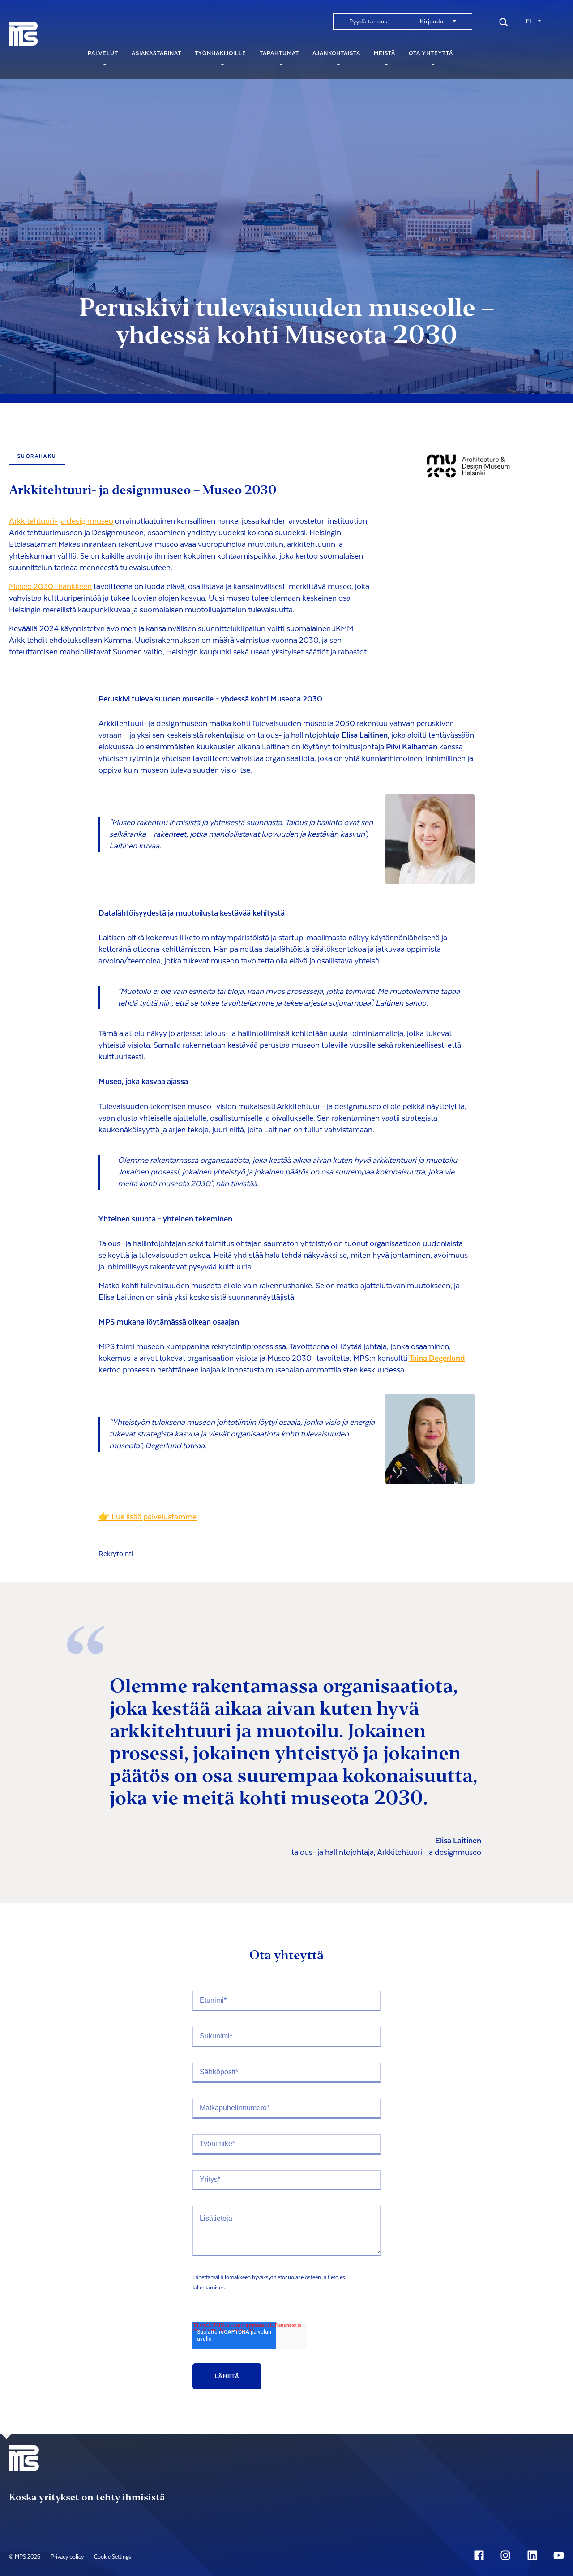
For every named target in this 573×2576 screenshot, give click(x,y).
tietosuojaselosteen (298, 2277)
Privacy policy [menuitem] (67, 2557)
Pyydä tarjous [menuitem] (368, 22)
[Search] (504, 21)
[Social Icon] (481, 2555)
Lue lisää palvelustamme (154, 1517)
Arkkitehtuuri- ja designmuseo (61, 521)
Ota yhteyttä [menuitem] (431, 53)
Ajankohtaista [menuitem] (336, 53)
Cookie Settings (113, 2557)
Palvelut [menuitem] (103, 53)
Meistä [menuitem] (385, 53)
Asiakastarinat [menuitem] (156, 53)
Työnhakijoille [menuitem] (220, 53)
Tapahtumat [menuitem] (279, 53)
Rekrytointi (116, 1554)
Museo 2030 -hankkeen (50, 587)
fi (529, 21)
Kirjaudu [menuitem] (432, 22)
